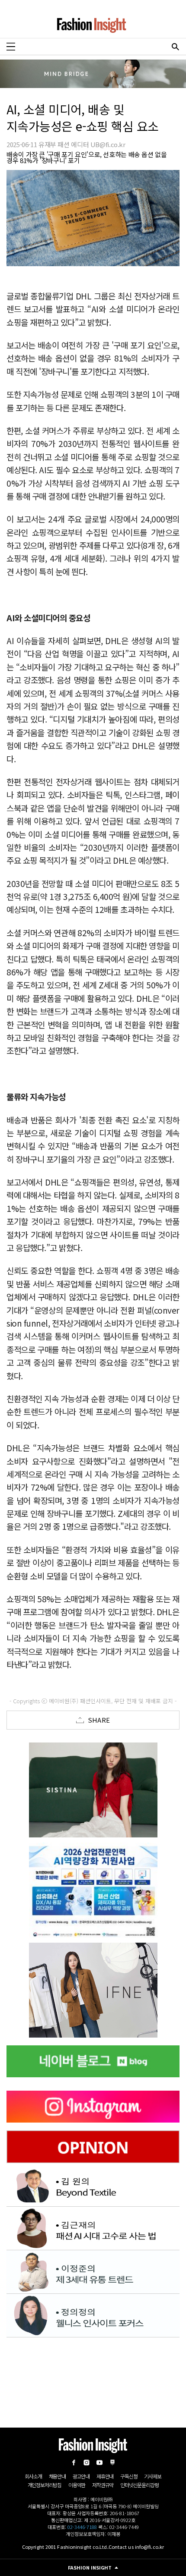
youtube (99, 2463)
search (175, 47)
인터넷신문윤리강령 (139, 2485)
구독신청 (129, 2476)
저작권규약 (103, 2485)
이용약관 (77, 2485)
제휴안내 (105, 2476)
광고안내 (81, 2476)
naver (112, 2463)
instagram (87, 2463)
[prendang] (93, 1890)
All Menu (11, 47)
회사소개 (33, 2476)
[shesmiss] (93, 1790)
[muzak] (93, 1990)
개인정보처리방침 (45, 2485)
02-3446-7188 (82, 2527)
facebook (74, 2463)
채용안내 (57, 2476)
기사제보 (152, 2476)
